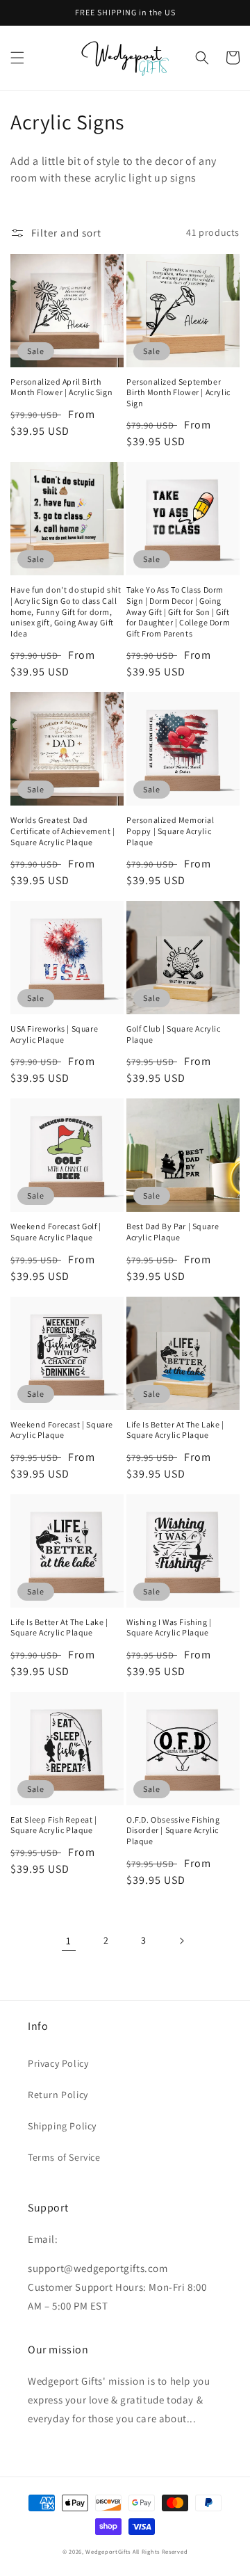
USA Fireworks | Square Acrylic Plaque (54, 1034)
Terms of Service (64, 2157)
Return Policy (58, 2095)
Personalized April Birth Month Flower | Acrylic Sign (61, 387)
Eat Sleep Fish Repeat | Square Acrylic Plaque (54, 1825)
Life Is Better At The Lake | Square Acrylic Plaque (175, 1430)
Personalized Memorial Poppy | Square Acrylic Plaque (170, 831)
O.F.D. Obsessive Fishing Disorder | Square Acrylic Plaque (173, 1830)
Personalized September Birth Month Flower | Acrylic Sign (178, 392)
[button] (17, 58)
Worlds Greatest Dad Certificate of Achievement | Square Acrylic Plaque (63, 831)
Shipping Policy (62, 2126)
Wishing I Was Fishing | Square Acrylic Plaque (169, 1627)
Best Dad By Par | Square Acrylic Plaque (173, 1232)
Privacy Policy (58, 2063)
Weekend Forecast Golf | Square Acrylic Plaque (56, 1232)
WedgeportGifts (108, 2551)
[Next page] (181, 1941)
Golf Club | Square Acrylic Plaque (174, 1034)
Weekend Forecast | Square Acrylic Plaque (62, 1430)
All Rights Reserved (160, 2551)
